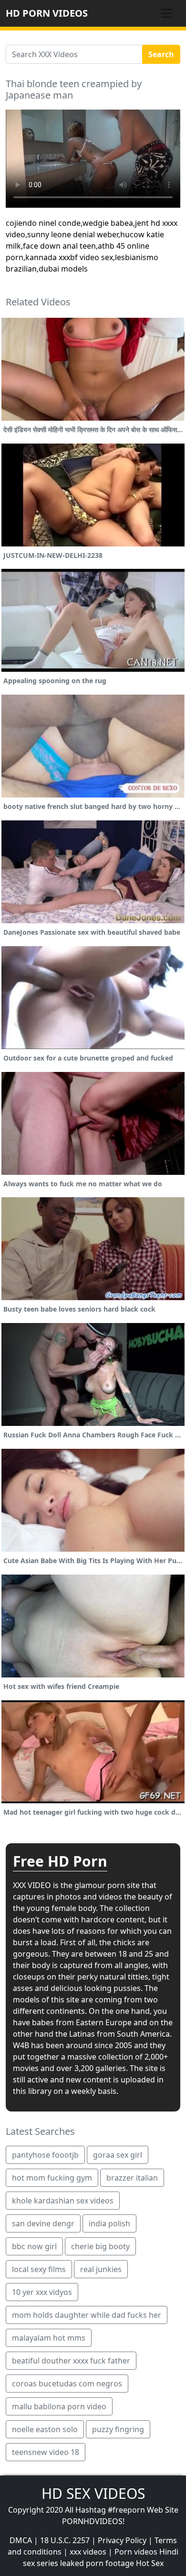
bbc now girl (34, 2246)
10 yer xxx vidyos (42, 2292)
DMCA (21, 2540)
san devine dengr (43, 2223)
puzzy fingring (118, 2429)
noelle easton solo (45, 2429)
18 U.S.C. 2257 (65, 2540)
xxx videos (88, 2552)
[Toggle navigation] (167, 13)
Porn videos (136, 2552)
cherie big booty (100, 2246)
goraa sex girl (118, 2155)
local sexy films (39, 2269)
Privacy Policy (122, 2540)
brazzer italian (132, 2178)
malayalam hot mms (49, 2338)
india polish (109, 2223)
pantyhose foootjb (45, 2155)
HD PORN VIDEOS (47, 13)
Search (161, 54)
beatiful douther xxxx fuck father (71, 2361)
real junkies (101, 2269)
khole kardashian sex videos (63, 2201)
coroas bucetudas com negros (67, 2384)
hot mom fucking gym (52, 2178)
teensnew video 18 (46, 2452)
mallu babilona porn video (59, 2406)
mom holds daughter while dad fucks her (87, 2315)
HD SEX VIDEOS (93, 2493)
